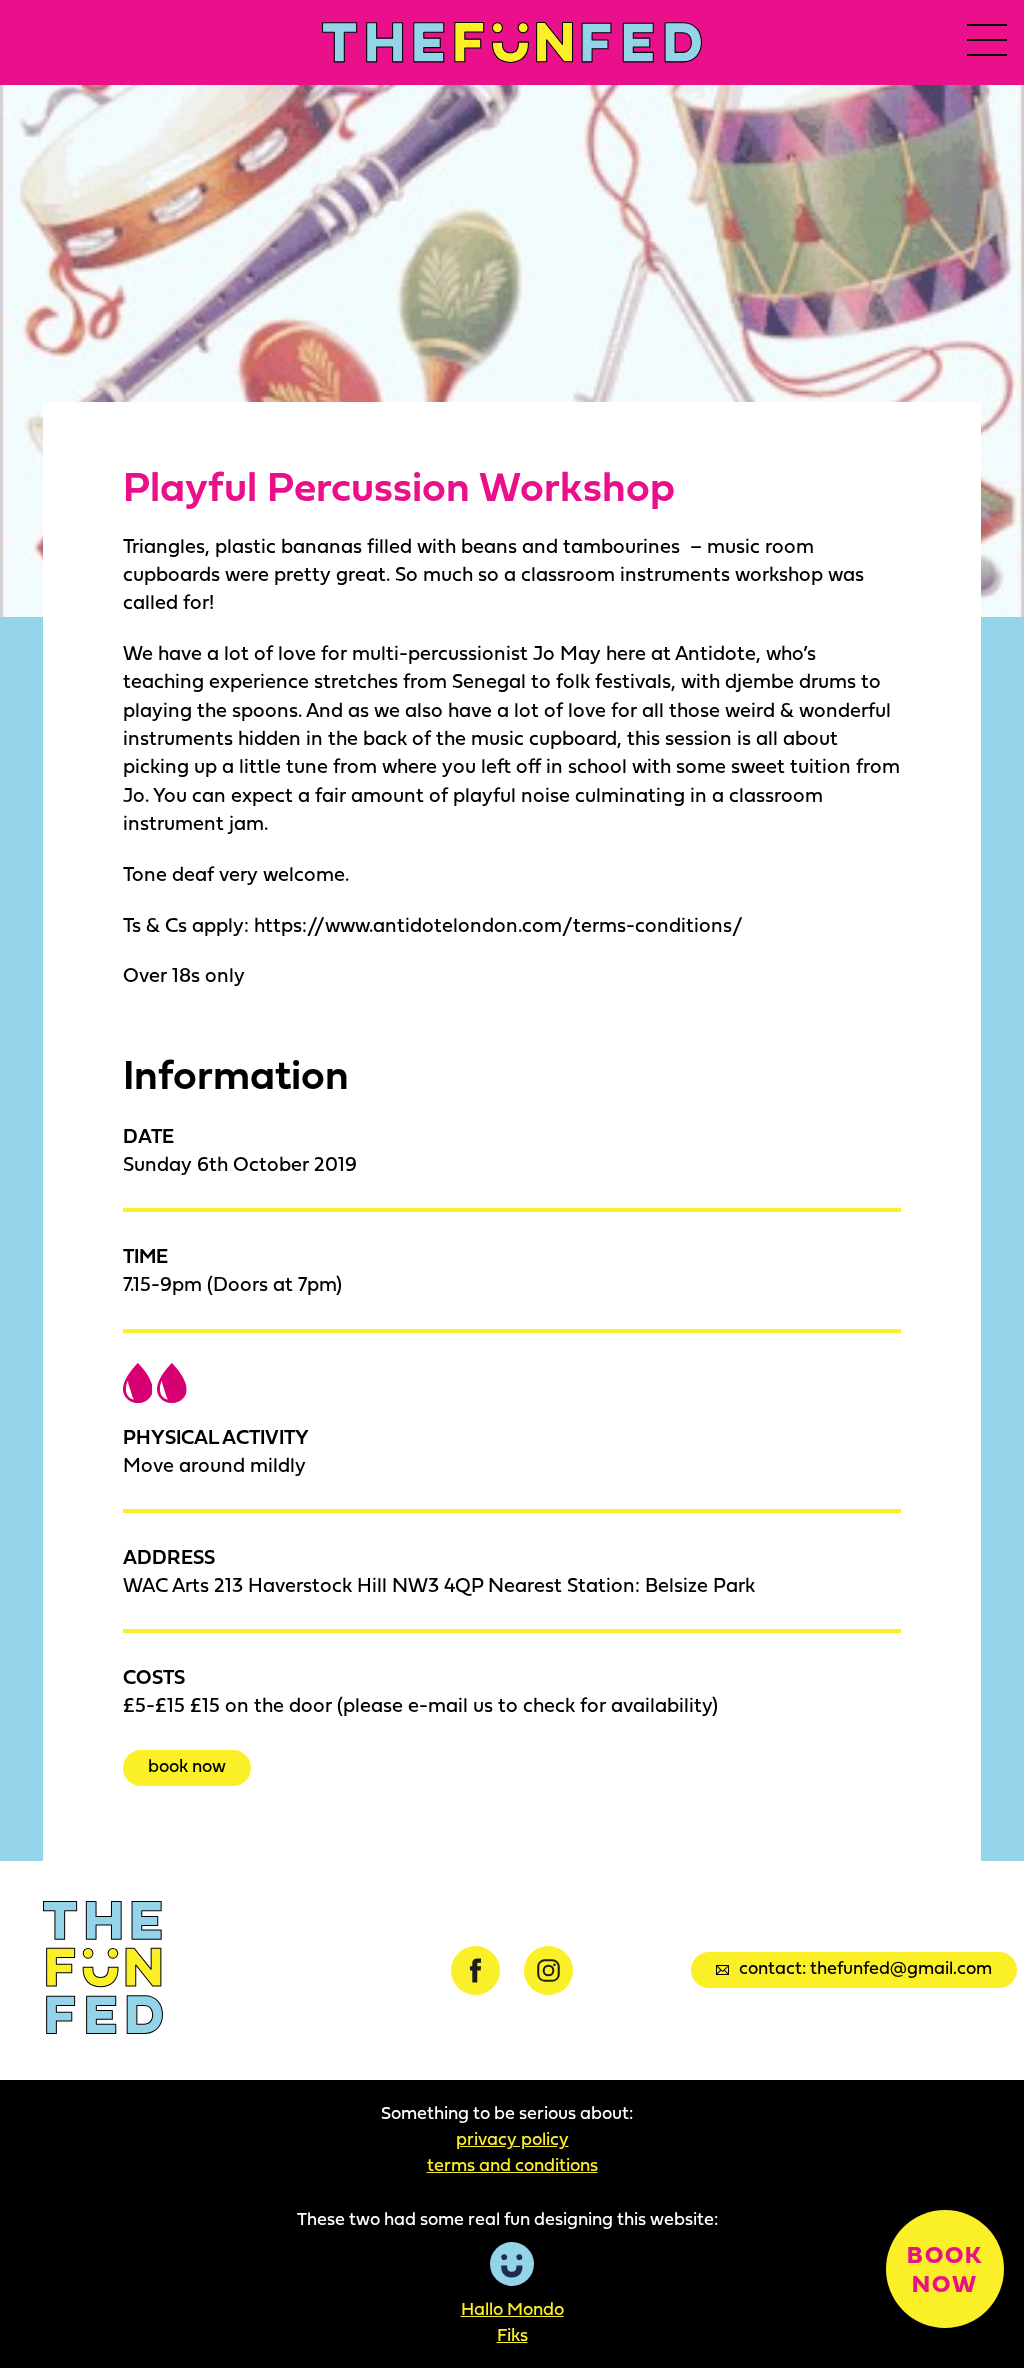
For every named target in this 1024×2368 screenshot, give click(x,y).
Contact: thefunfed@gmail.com (865, 1967)
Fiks (512, 2335)
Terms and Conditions (512, 2165)
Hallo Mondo (512, 2309)
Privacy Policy (512, 2139)
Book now (187, 1765)
